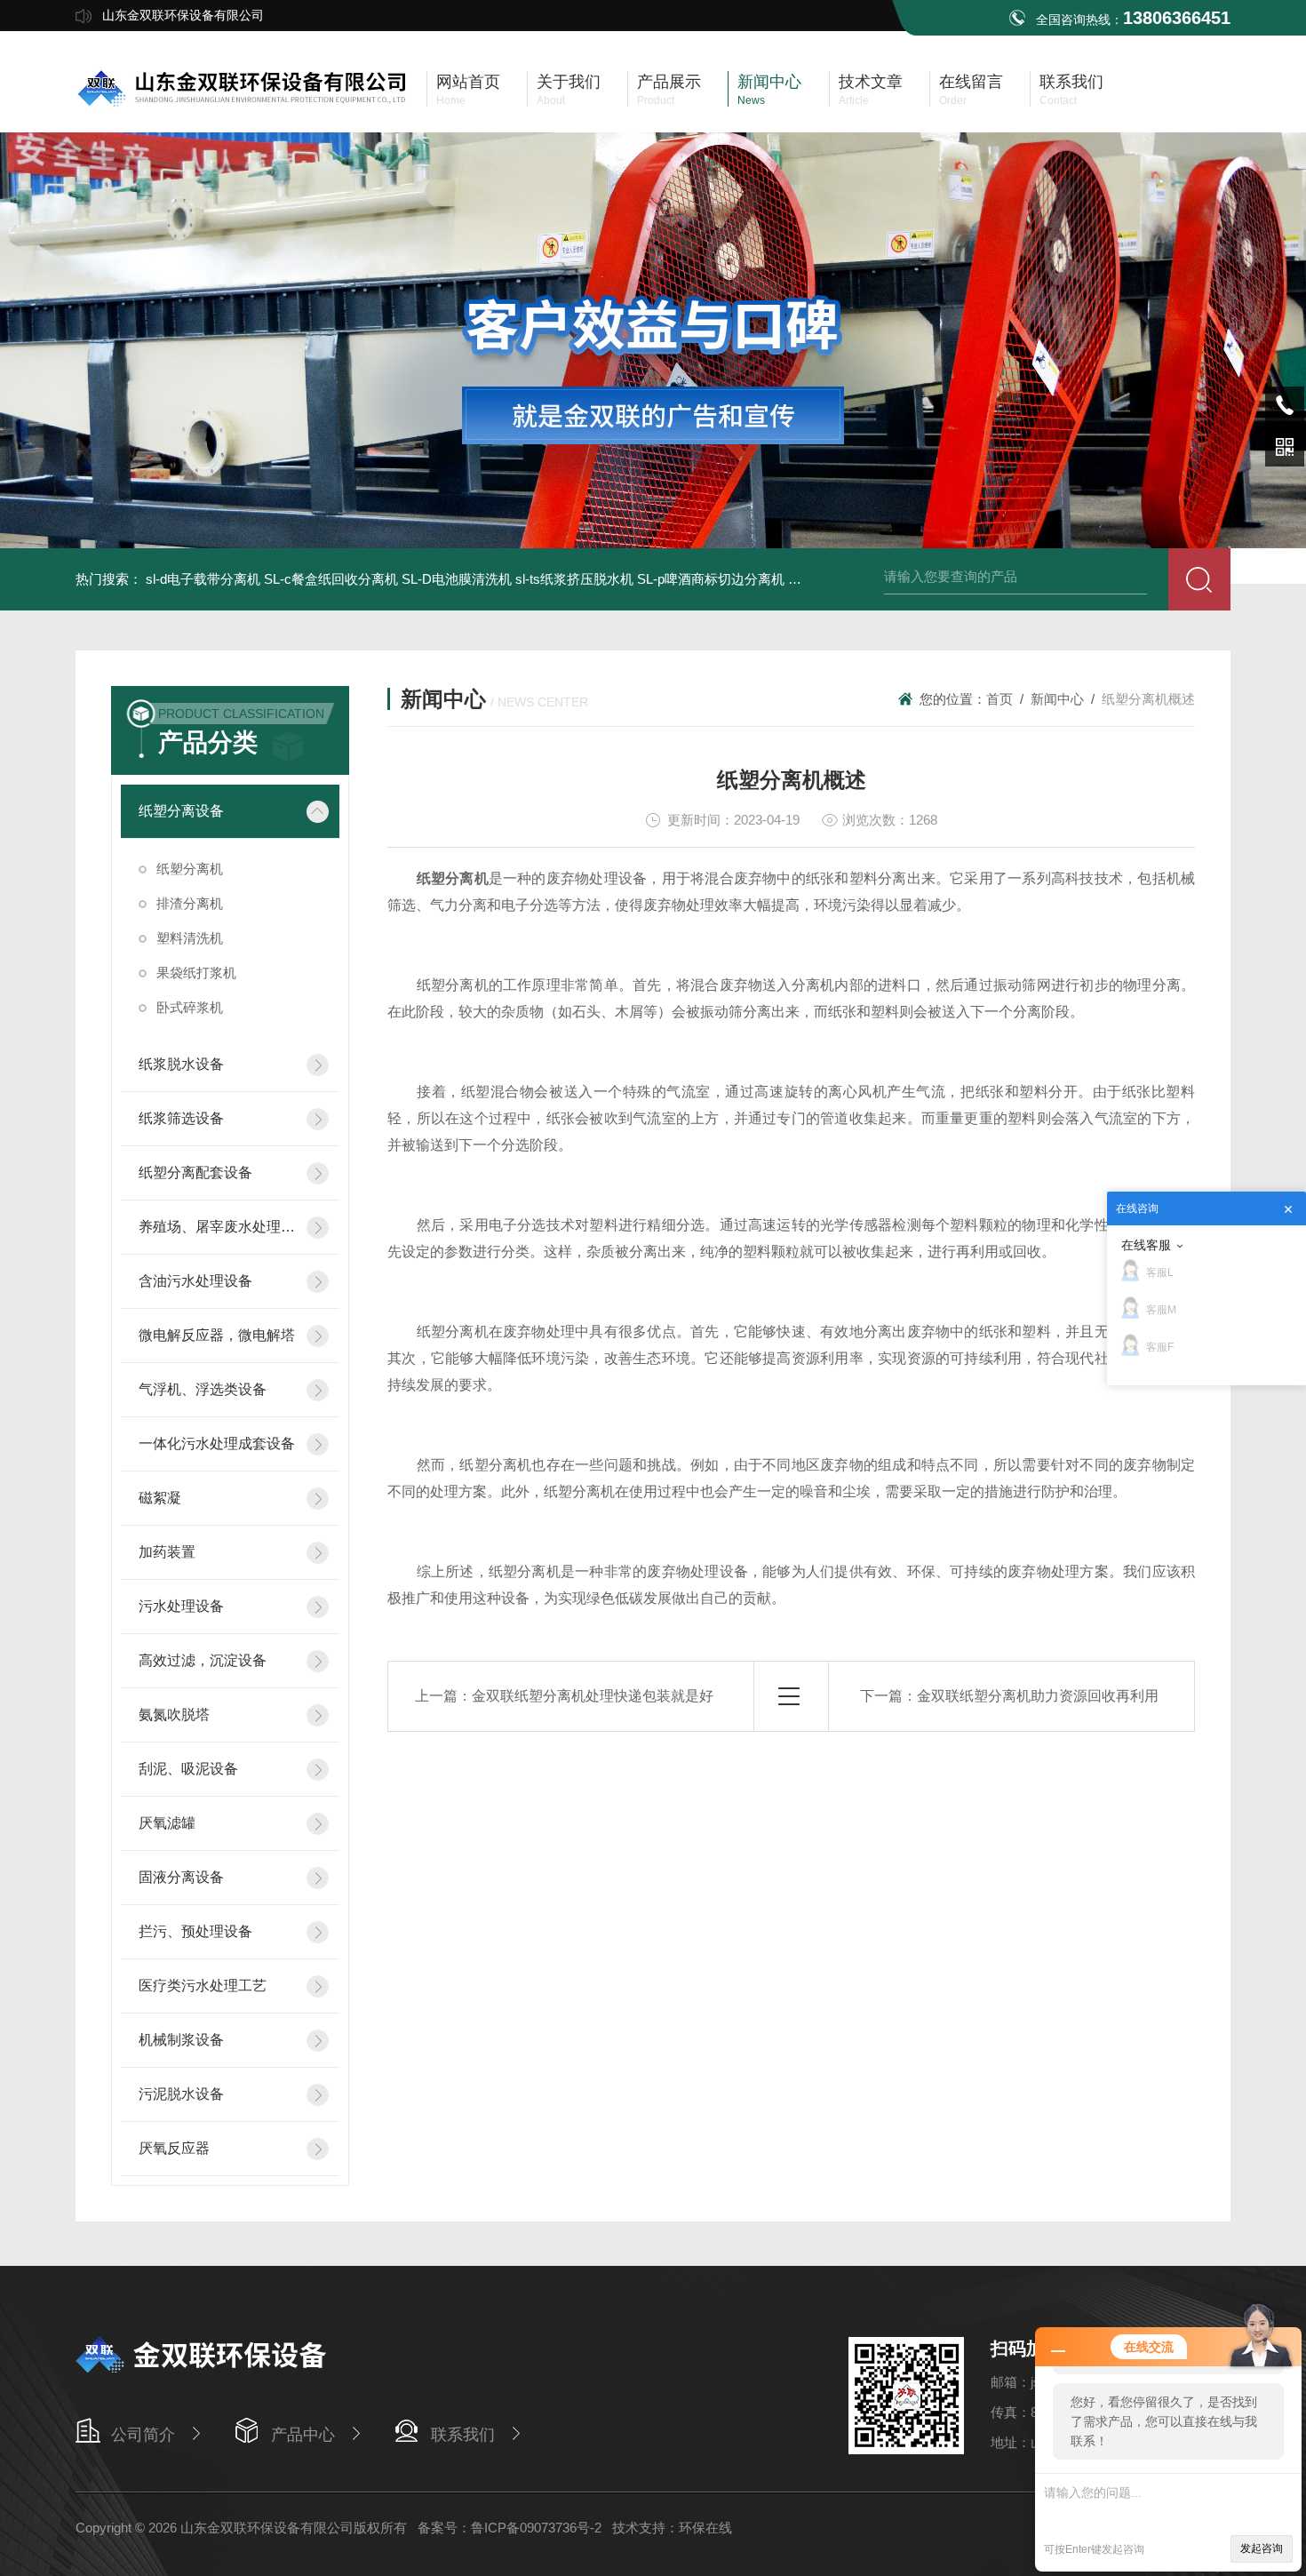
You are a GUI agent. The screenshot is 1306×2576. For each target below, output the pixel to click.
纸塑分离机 (190, 869)
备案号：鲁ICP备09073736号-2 (510, 2528)
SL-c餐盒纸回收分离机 (331, 579)
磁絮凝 (160, 1498)
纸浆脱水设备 (181, 1064)
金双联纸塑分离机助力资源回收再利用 (1038, 1696)
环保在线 (705, 2528)
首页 (999, 699)
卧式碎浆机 (190, 1007)
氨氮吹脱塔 (174, 1715)
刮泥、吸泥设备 (188, 1769)
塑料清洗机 (190, 938)
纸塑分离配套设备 (195, 1172)
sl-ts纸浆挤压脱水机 (574, 579)
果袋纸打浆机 (196, 973)
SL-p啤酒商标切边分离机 (711, 579)
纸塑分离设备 (181, 811)
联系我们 (463, 2435)
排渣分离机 (190, 903)
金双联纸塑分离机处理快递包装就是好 (593, 1696)
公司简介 (143, 2435)
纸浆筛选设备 (181, 1118)
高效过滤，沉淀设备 (203, 1660)
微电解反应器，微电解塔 (217, 1335)
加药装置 (167, 1552)
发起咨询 (1262, 2548)
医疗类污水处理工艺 (203, 1986)
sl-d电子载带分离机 (203, 579)
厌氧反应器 (174, 2148)
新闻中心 (1057, 699)
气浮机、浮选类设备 (203, 1389)
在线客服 (1146, 1245)
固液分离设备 (181, 1877)
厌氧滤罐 (167, 1823)
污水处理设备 (181, 1606)
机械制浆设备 (181, 2040)
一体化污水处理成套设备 (217, 1444)
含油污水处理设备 (195, 1281)
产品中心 (303, 2435)
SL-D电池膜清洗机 (457, 579)
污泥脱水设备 (181, 2094)
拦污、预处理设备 (195, 1931)
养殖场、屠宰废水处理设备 (217, 1227)
